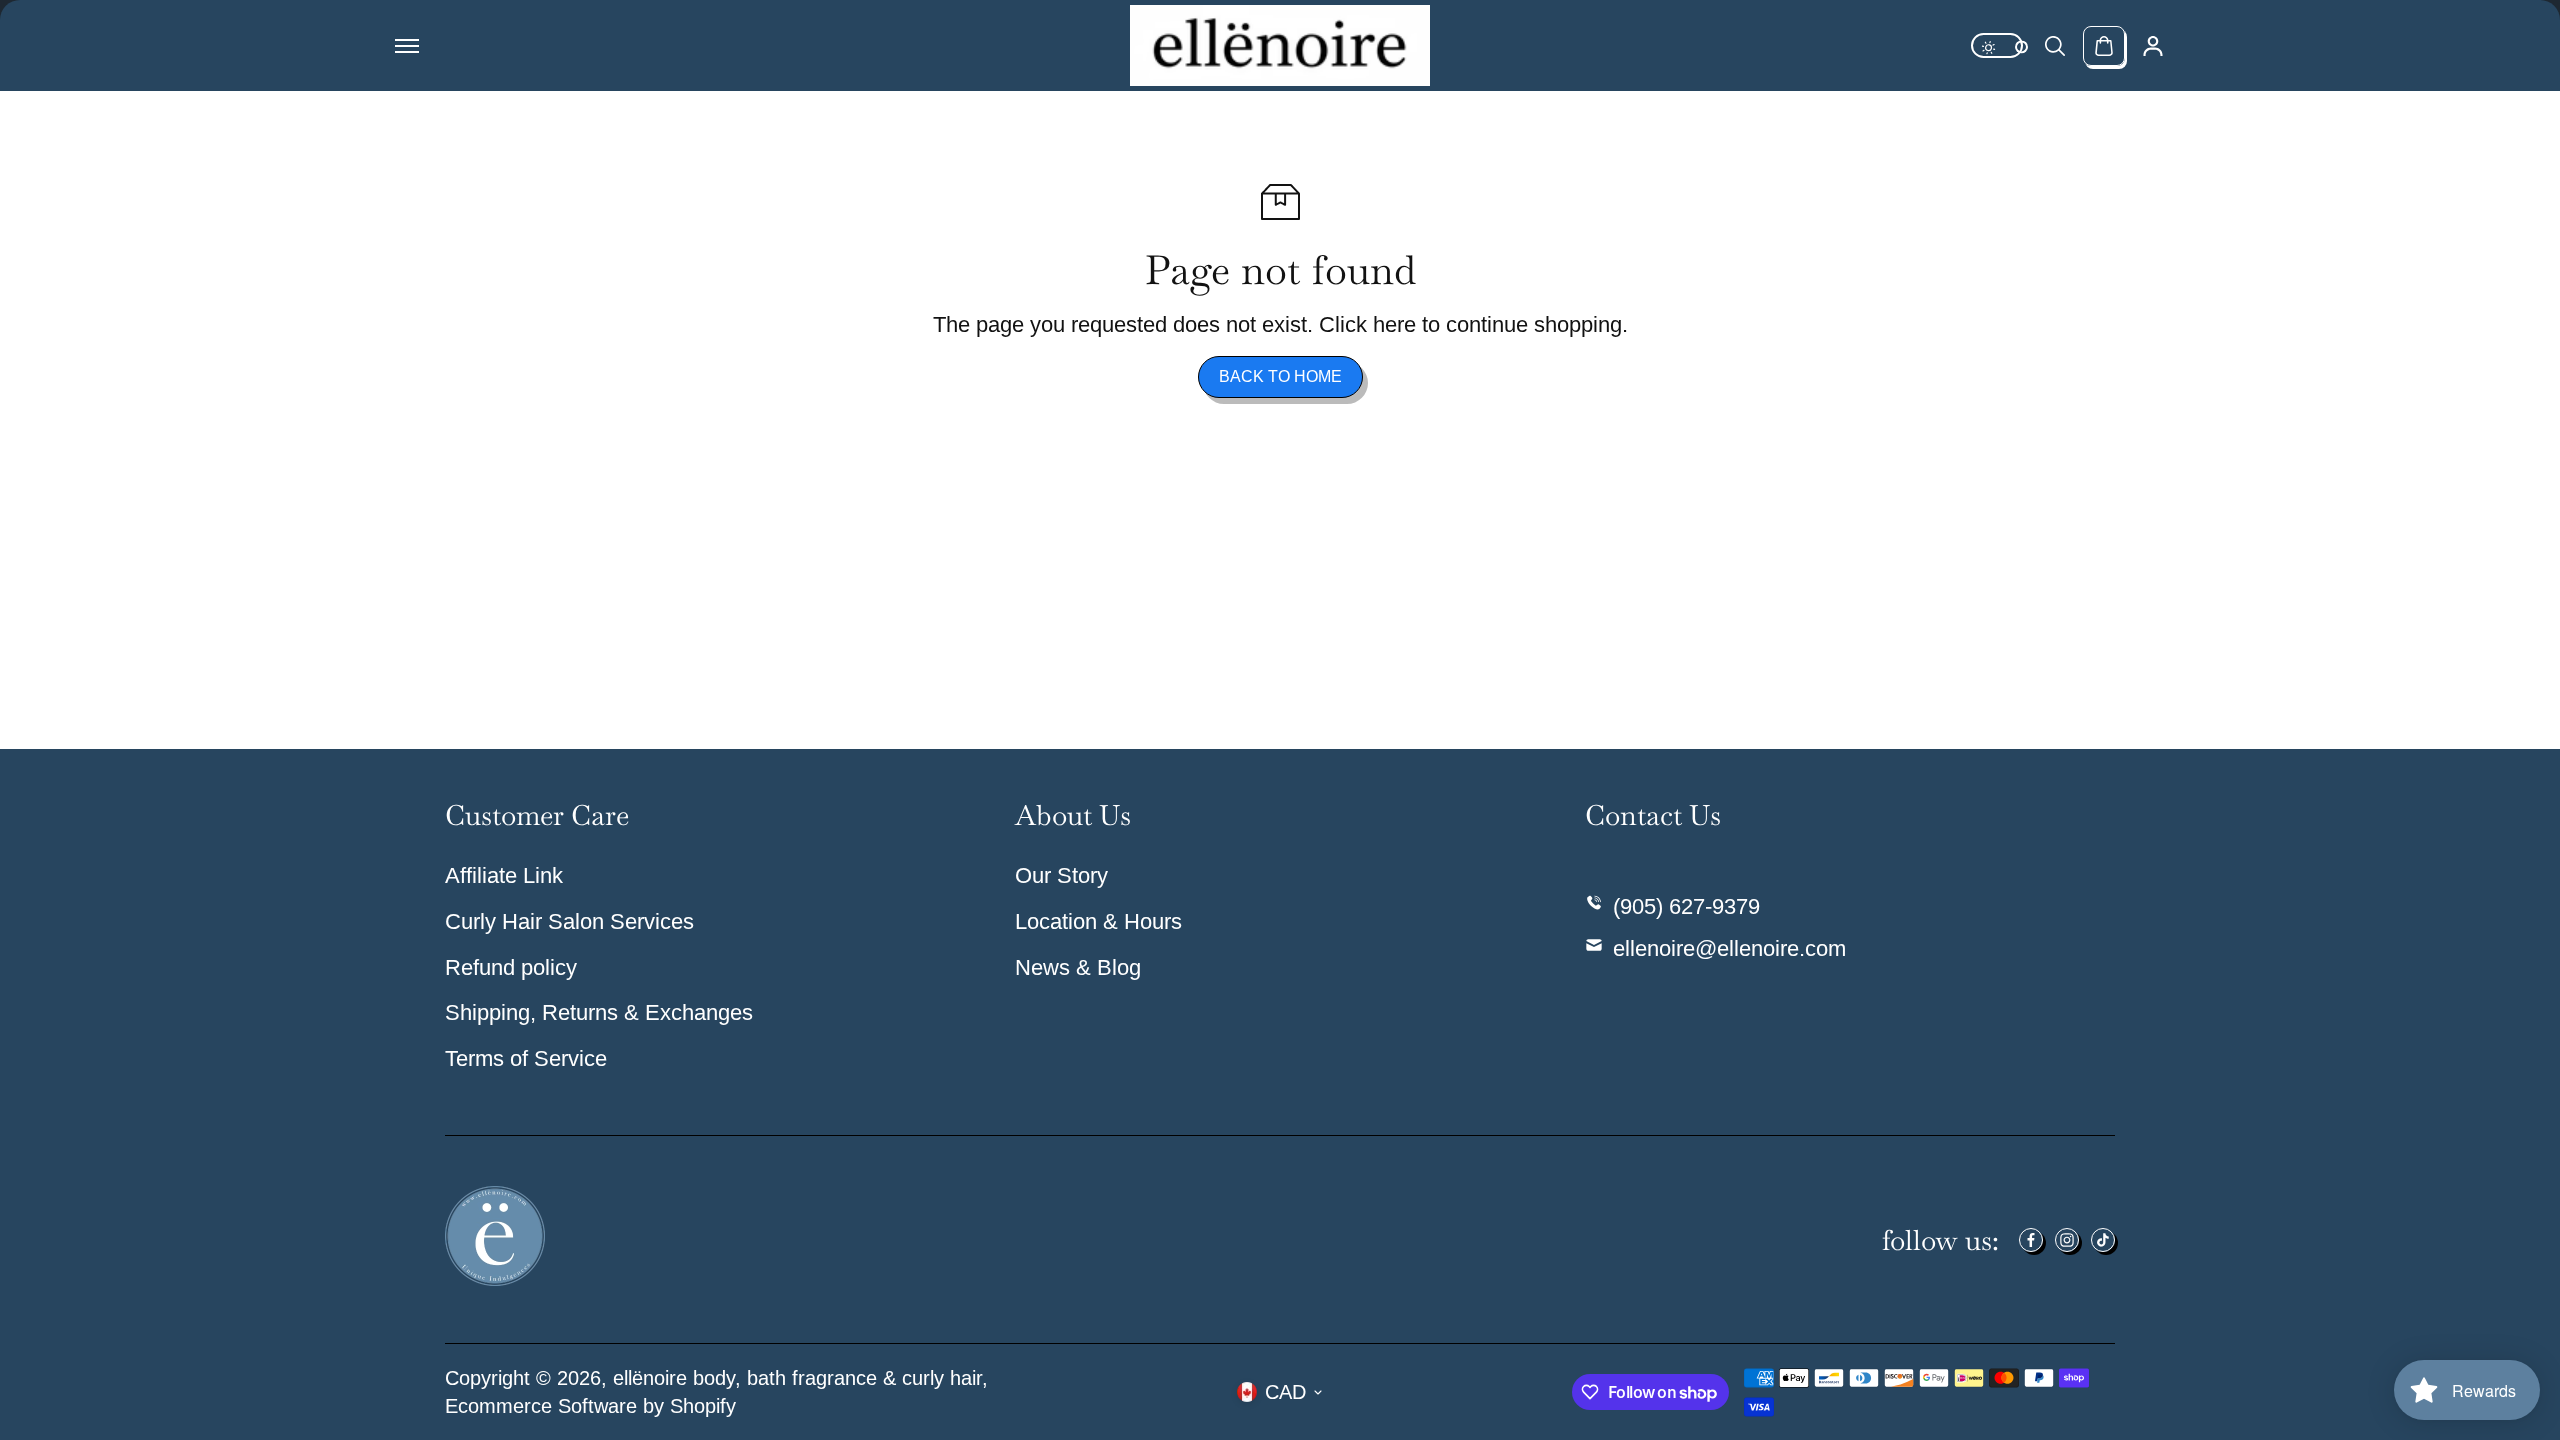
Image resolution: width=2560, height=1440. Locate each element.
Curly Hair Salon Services (569, 921)
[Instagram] (2067, 1240)
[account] (2153, 46)
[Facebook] (2031, 1240)
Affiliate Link (504, 875)
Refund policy (511, 967)
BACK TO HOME (1280, 376)
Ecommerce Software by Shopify (590, 1406)
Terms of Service (526, 1058)
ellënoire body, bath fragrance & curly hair (797, 1378)
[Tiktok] (2103, 1240)
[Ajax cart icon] (2104, 46)
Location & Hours (1098, 921)
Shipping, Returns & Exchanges (599, 1012)
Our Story (1061, 875)
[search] (2055, 46)
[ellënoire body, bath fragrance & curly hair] (1280, 45)
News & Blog (1078, 967)
